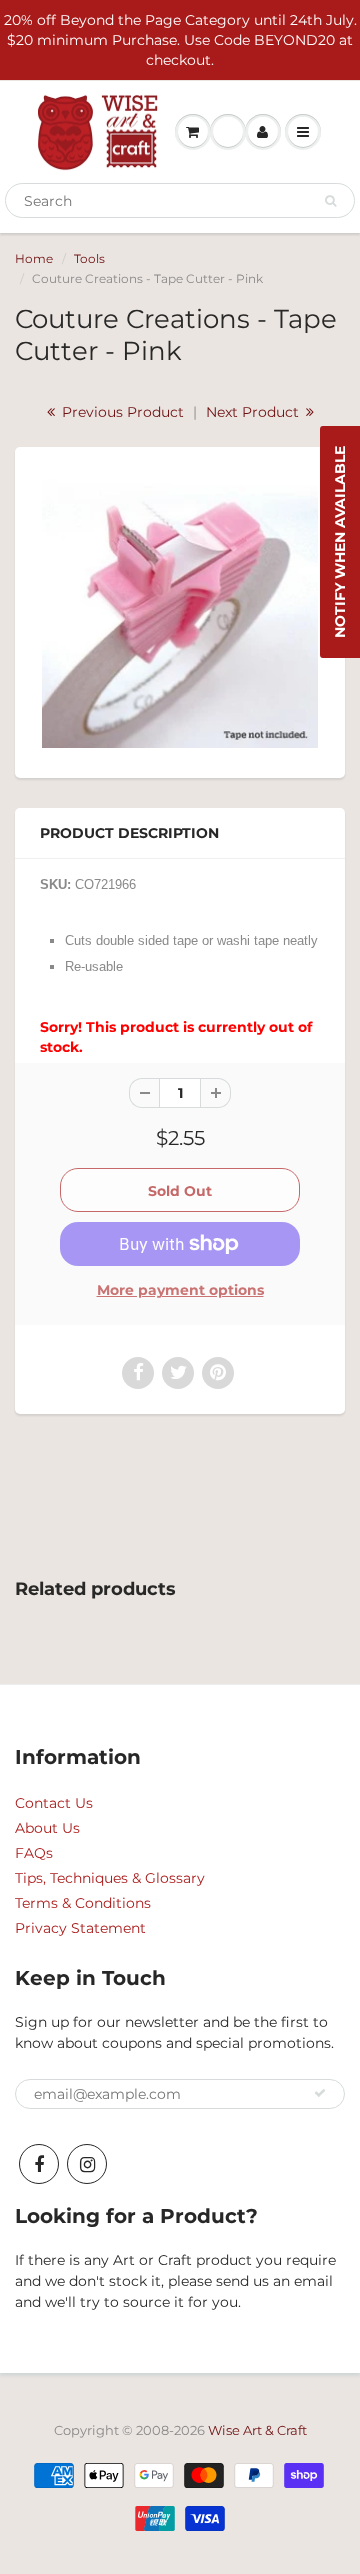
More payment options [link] (180, 1290)
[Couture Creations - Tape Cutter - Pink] (180, 610)
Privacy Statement (80, 1928)
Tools (89, 258)
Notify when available (340, 542)
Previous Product (121, 412)
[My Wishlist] (228, 132)
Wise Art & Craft (257, 2430)
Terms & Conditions (83, 1903)
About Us (47, 1828)
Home (34, 258)
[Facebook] (39, 2164)
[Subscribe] (320, 2093)
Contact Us (54, 1803)
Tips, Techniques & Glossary (110, 1878)
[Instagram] (87, 2164)
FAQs (34, 1853)
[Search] (330, 201)
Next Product (254, 412)
